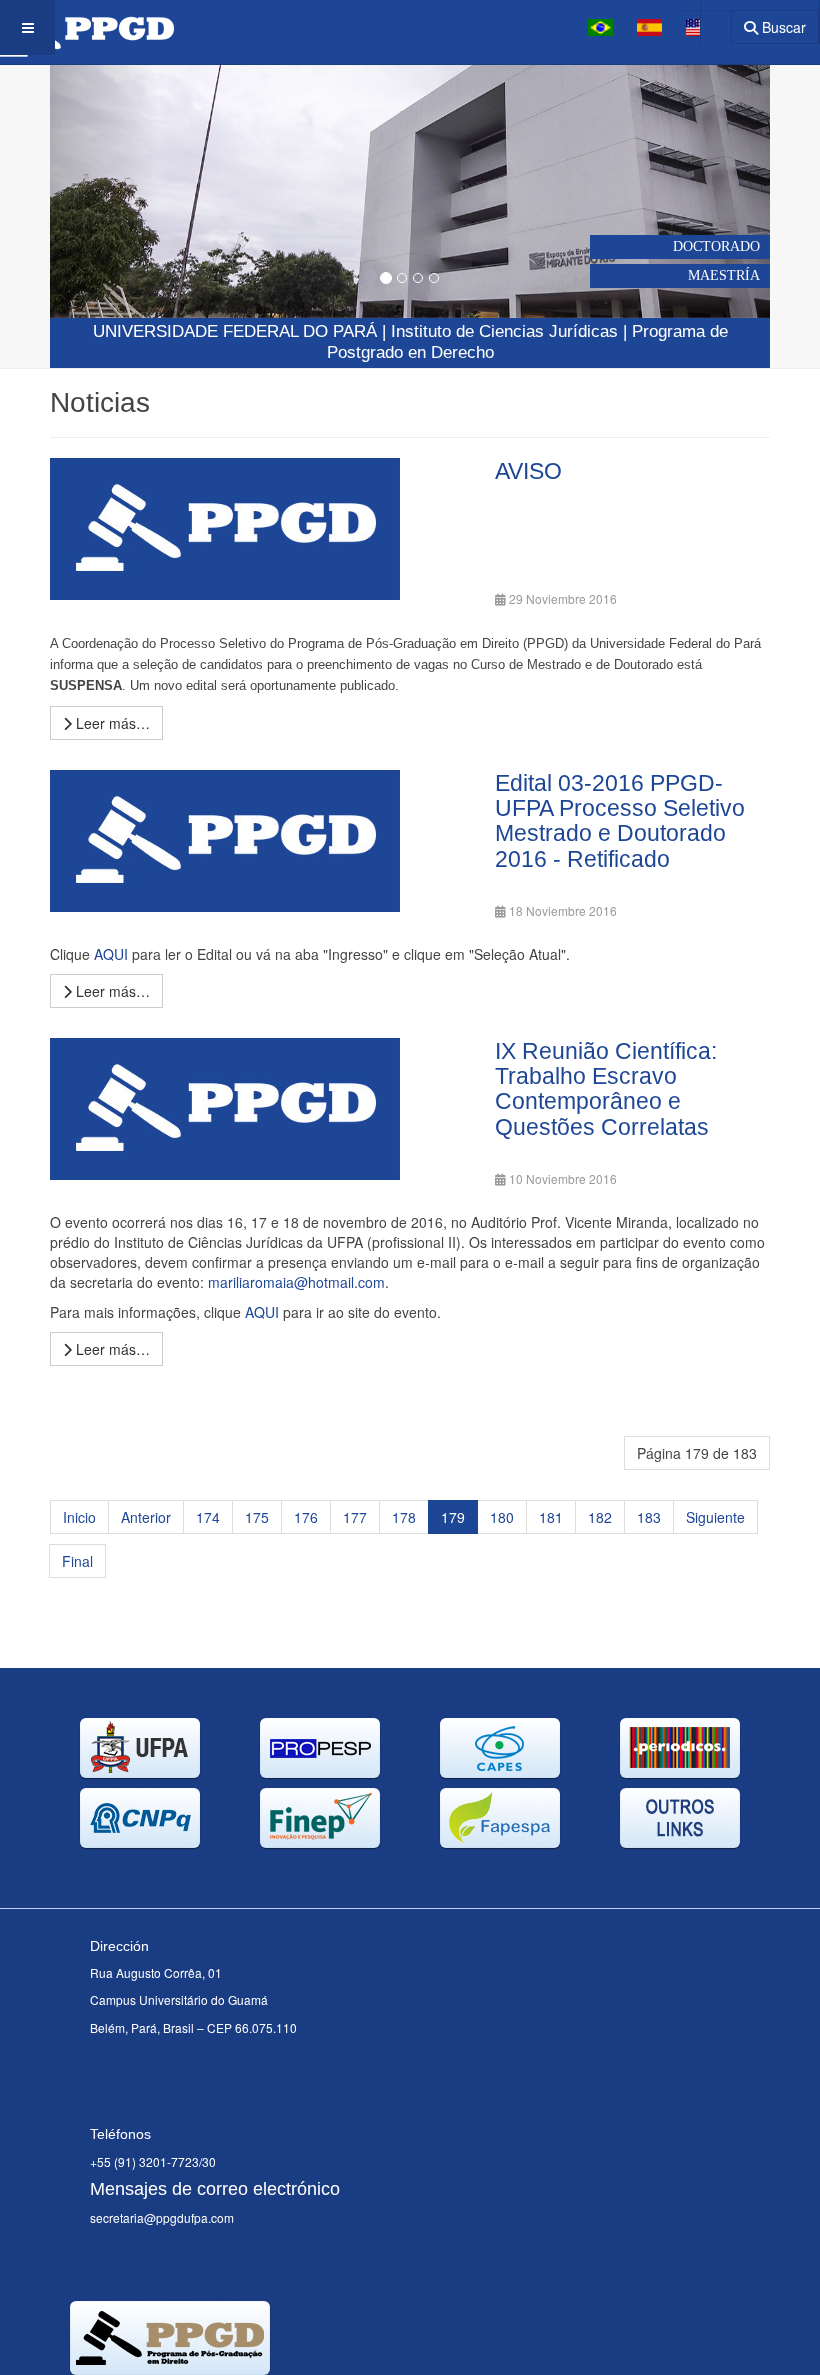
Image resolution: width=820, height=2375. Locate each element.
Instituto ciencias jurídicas (504, 331)
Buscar (782, 27)
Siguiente (715, 1517)
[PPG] (87, 27)
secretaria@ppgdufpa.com (162, 2217)
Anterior (146, 1517)
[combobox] (703, 20)
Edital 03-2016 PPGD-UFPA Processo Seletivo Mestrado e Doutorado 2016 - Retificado (620, 821)
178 (404, 1517)
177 (355, 1517)
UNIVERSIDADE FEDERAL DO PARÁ (235, 331)
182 (600, 1517)
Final (77, 1561)
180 (502, 1517)
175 (257, 1517)
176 (306, 1517)
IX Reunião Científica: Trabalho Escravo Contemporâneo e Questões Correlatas (606, 1089)
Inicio (79, 1517)
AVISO (528, 471)
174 (208, 1517)
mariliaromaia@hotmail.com (296, 1282)
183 (649, 1517)
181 (551, 1517)
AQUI (111, 954)
